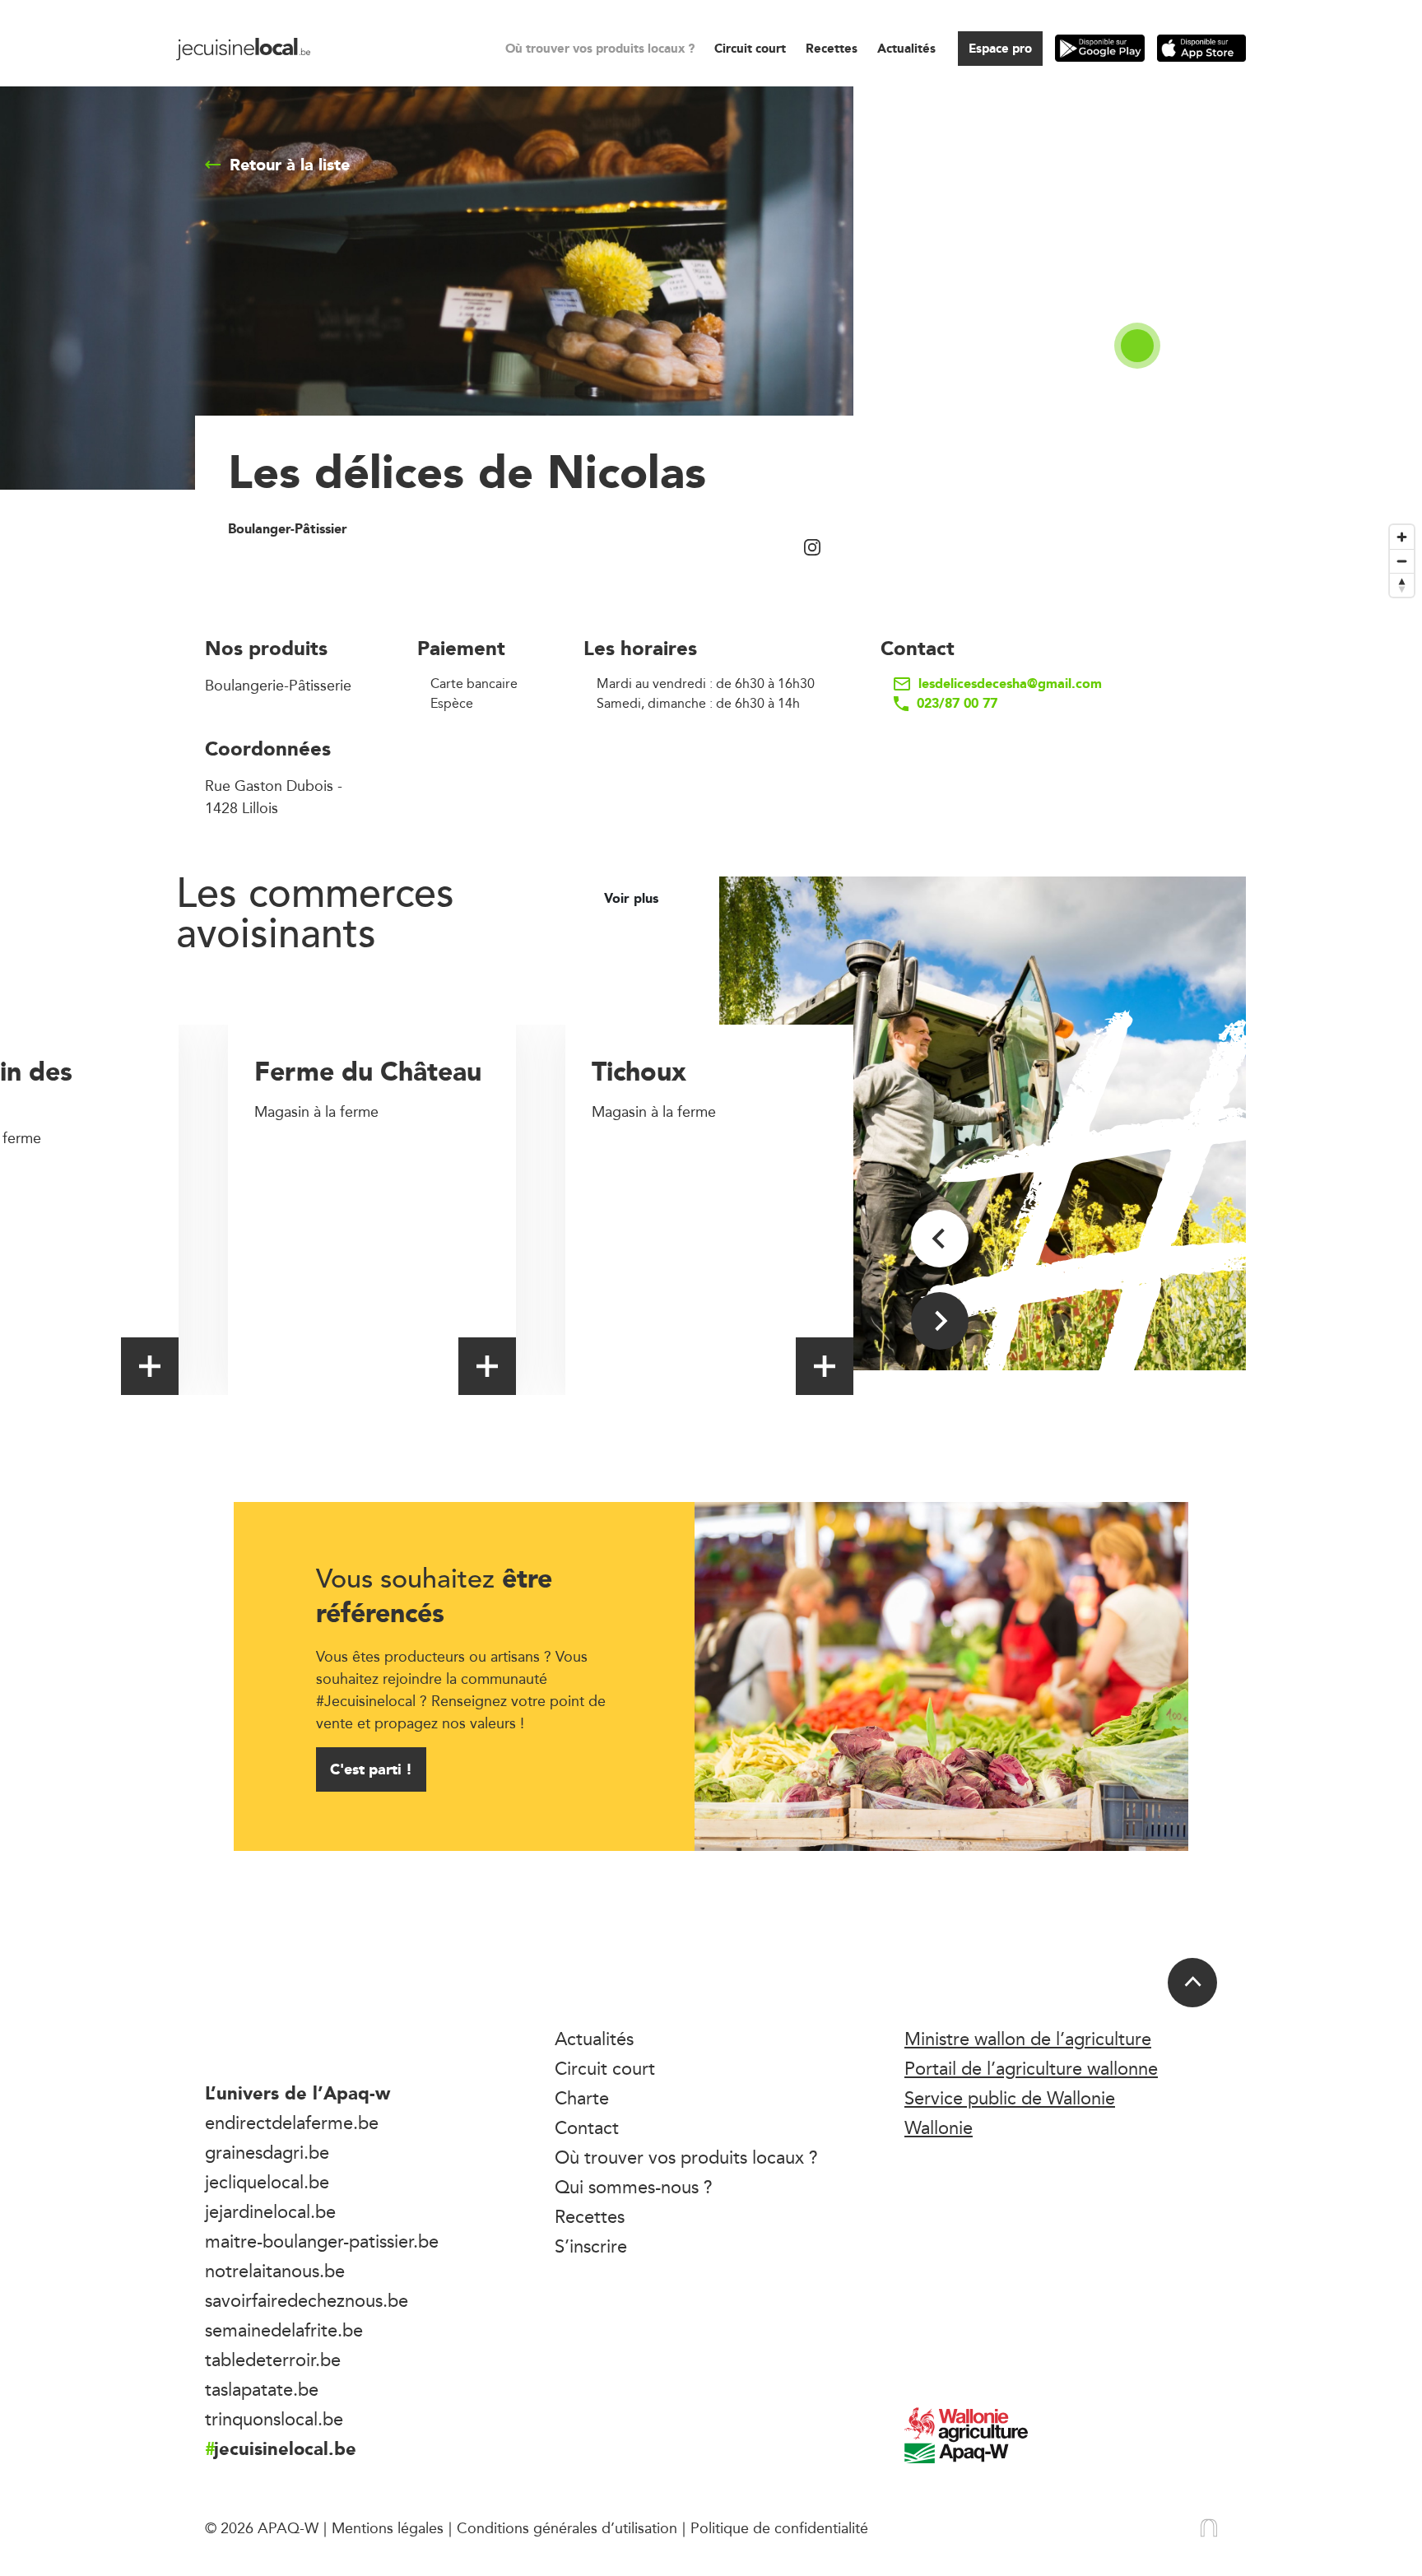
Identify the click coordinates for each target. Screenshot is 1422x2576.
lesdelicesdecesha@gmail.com (1010, 684)
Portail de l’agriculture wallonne (1031, 2068)
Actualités (906, 48)
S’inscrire (591, 2246)
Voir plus (633, 899)
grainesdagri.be (267, 2152)
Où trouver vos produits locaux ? (600, 48)
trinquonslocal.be (274, 2419)
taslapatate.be (262, 2389)
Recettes (832, 48)
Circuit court (750, 48)
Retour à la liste (290, 165)
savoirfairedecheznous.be (307, 2300)
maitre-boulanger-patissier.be (322, 2241)
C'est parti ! (371, 1769)
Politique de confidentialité (779, 2527)
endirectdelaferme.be (292, 2123)
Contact (587, 2127)
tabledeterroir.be (273, 2360)
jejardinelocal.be (270, 2211)
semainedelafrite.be (284, 2330)
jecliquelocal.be (267, 2182)
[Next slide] (940, 1321)
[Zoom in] (1402, 537)
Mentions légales (388, 2527)
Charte (582, 2098)
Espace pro (1000, 48)
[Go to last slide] (940, 1239)
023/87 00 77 (957, 704)
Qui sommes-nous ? (634, 2187)
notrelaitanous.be (275, 2271)
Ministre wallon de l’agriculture (1028, 2039)
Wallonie (939, 2127)
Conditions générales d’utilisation (567, 2527)
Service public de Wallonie (1010, 2098)
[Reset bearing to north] (1402, 585)
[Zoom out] (1402, 561)
